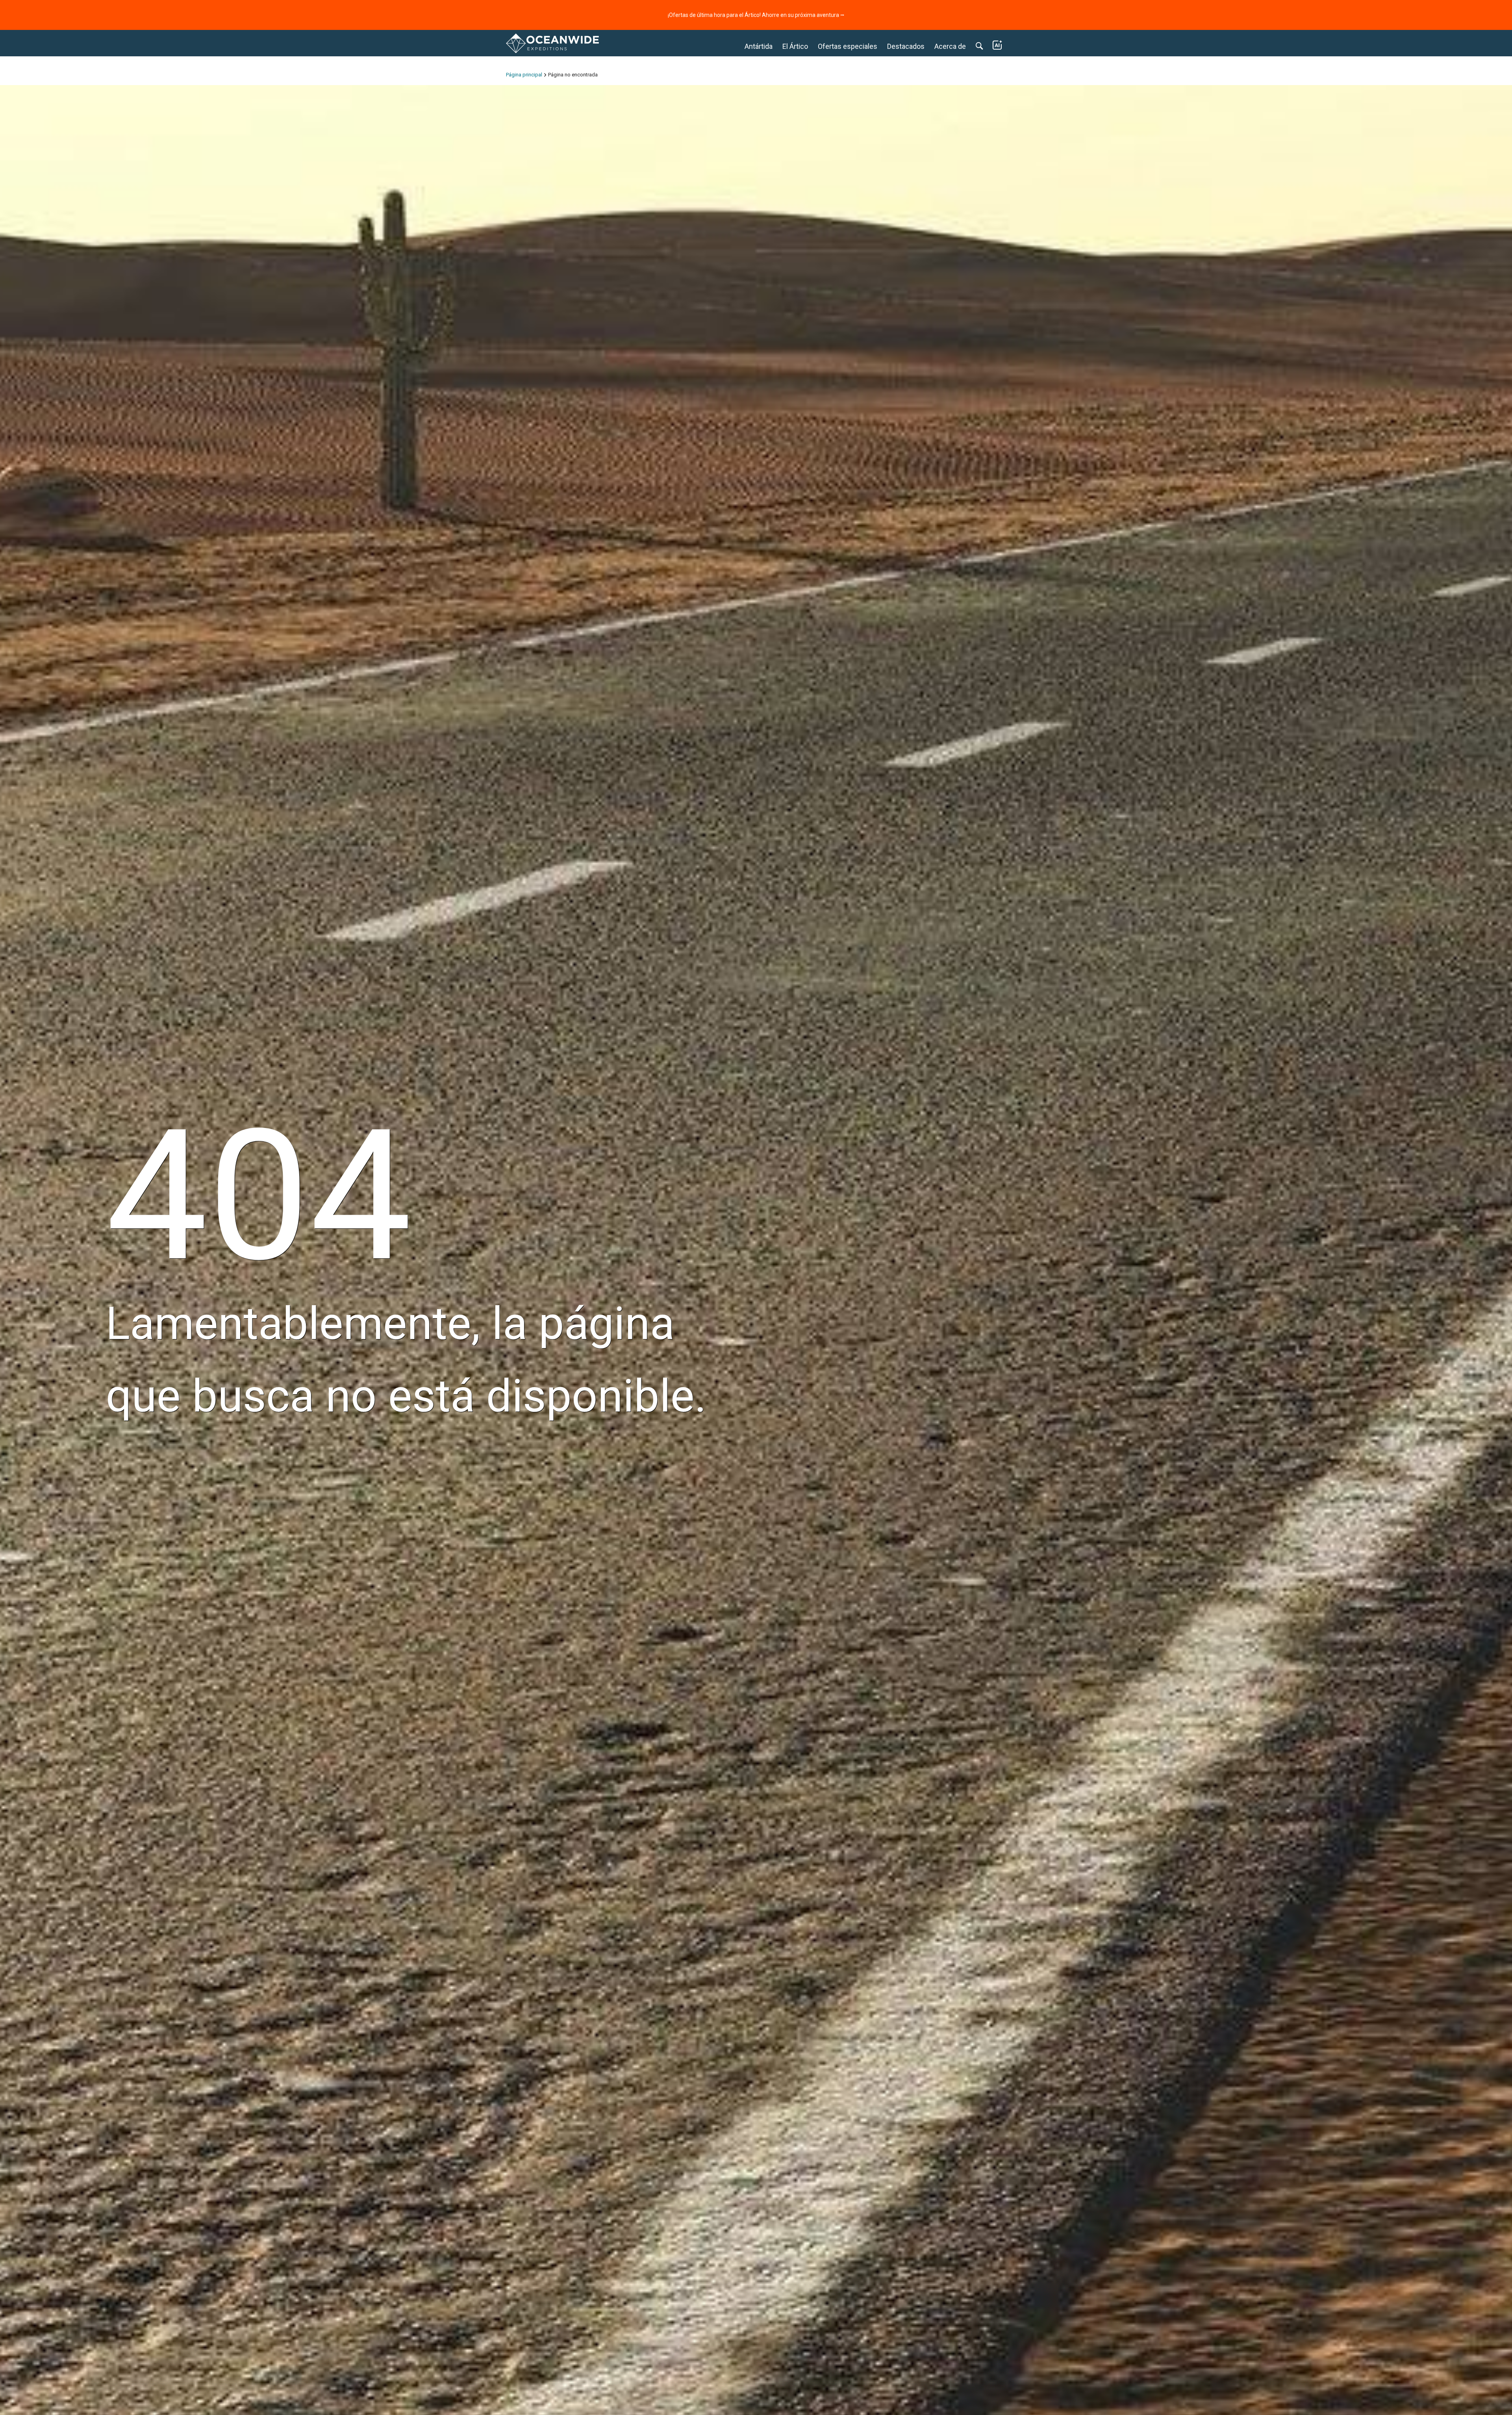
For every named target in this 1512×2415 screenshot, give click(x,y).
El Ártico (795, 46)
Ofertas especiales (848, 46)
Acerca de (950, 46)
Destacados (906, 46)
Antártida (759, 46)
